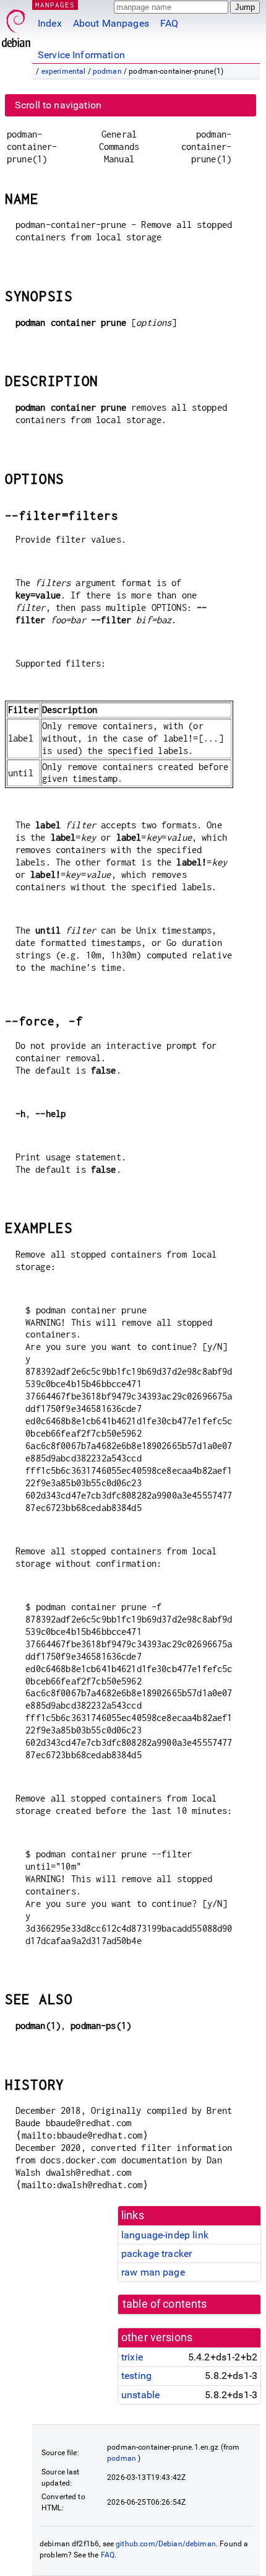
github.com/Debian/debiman (166, 2544)
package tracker (157, 2254)
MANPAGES (55, 5)
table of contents (165, 2304)
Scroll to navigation (58, 105)
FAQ (169, 23)
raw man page (153, 2272)
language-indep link (165, 2235)
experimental (64, 71)
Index (50, 23)
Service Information (81, 55)
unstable (140, 2395)
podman (107, 71)
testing (136, 2376)
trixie (132, 2357)
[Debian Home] (16, 25)
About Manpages (111, 23)
